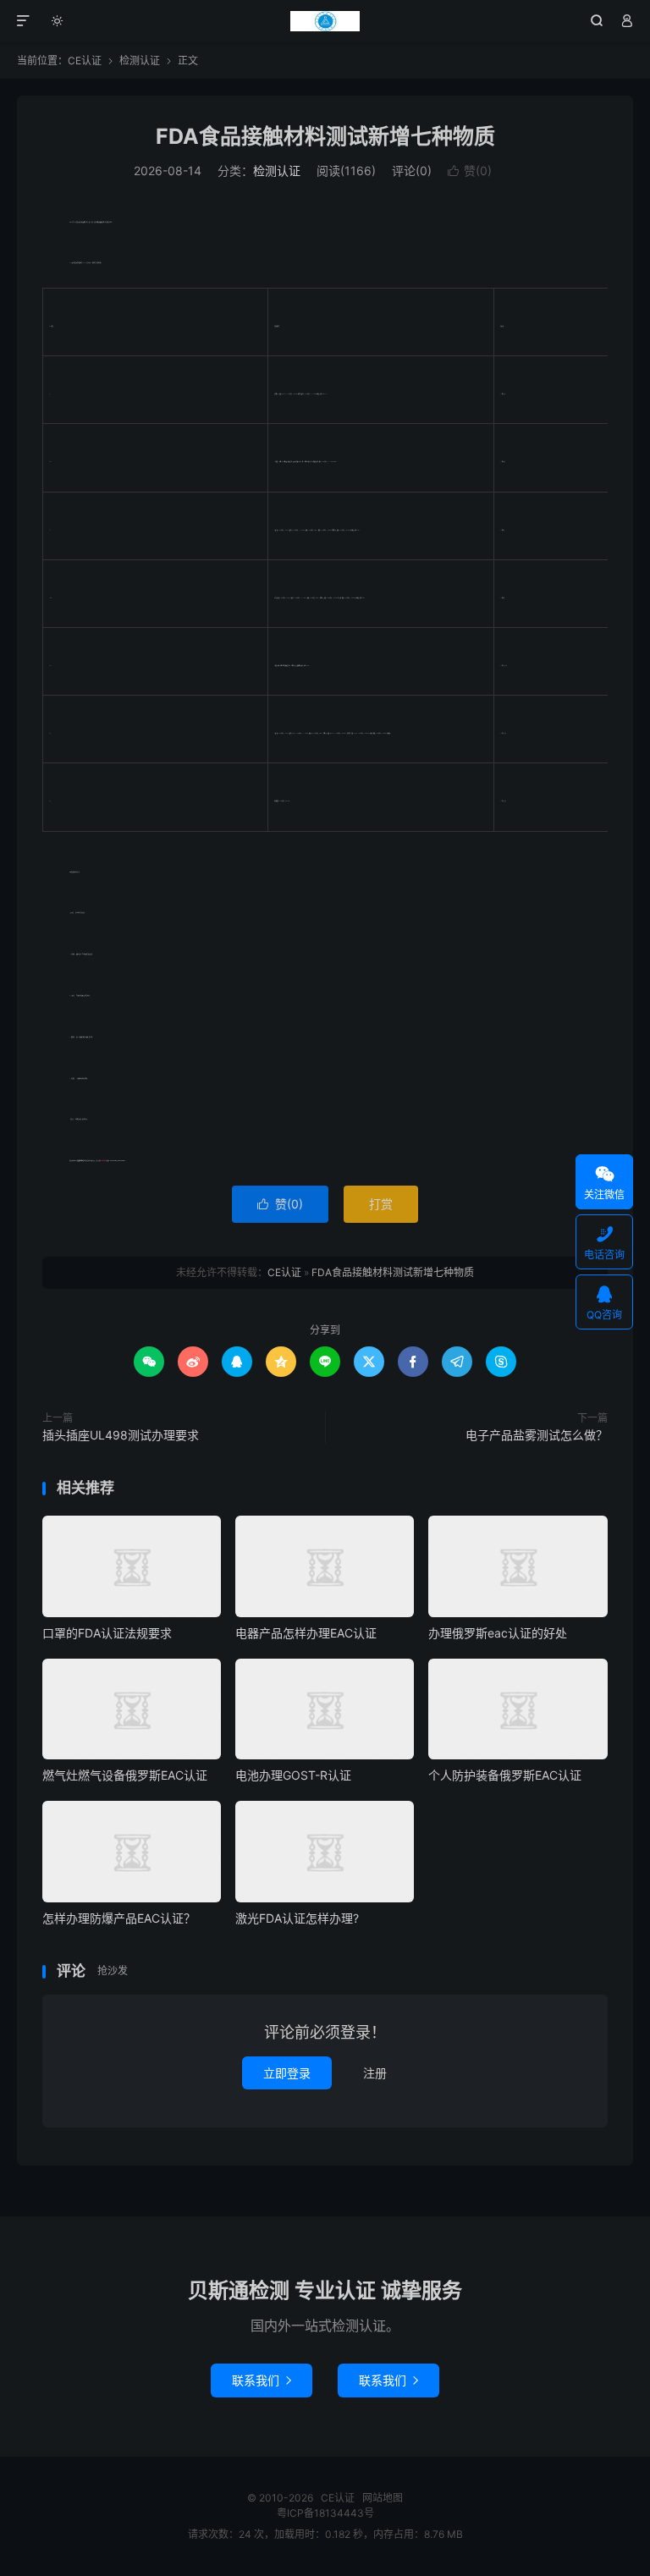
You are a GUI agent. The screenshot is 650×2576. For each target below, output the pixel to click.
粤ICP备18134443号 (325, 2513)
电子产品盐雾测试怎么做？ (537, 1435)
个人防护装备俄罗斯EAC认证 (505, 1775)
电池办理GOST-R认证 (293, 1775)
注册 (375, 2073)
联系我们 (262, 2380)
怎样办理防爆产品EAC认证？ (119, 1918)
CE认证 (325, 21)
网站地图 (383, 2498)
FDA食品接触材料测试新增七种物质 (325, 136)
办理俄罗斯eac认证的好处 (498, 1633)
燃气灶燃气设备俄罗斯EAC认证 (125, 1775)
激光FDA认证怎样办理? (297, 1918)
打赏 (381, 1204)
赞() (470, 171)
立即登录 (287, 2073)
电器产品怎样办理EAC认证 (306, 1633)
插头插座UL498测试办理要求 (121, 1435)
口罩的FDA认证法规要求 (107, 1633)
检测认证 (140, 61)
